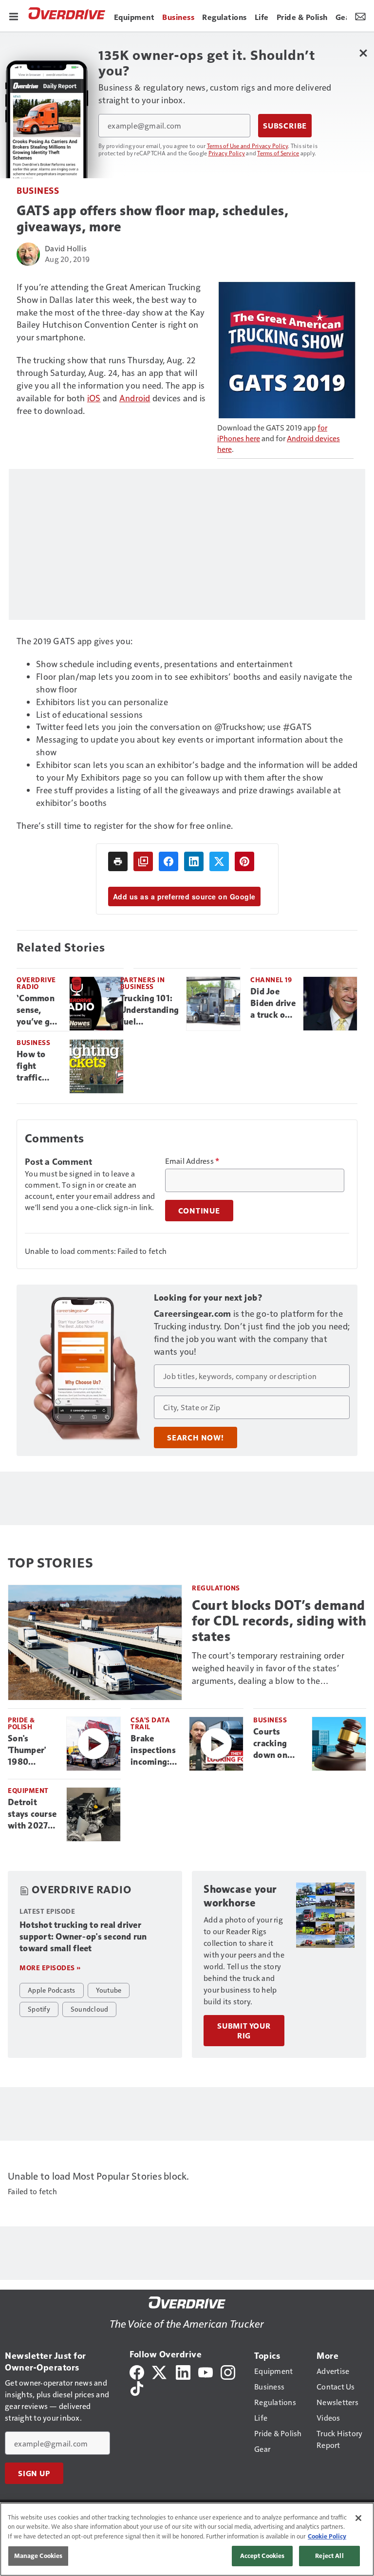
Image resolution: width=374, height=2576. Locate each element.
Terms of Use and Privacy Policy (248, 146)
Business (38, 190)
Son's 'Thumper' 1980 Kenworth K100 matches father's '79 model (30, 1751)
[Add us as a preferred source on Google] (143, 861)
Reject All (329, 2556)
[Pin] (244, 861)
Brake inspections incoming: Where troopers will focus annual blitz (156, 1751)
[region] (187, 2539)
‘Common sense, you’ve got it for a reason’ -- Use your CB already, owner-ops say (39, 1010)
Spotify (39, 2009)
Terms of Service (278, 153)
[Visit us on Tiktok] (137, 2387)
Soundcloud (90, 2009)
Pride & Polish (21, 1723)
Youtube (109, 1990)
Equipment (28, 1790)
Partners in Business (143, 983)
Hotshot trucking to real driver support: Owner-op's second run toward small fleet (83, 1937)
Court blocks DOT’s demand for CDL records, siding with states (279, 1621)
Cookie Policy (327, 2536)
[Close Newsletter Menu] (363, 53)
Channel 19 (271, 980)
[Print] (118, 861)
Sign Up (34, 2473)
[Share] (168, 861)
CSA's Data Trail (150, 1723)
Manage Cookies (38, 2556)
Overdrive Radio (36, 983)
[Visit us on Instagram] (228, 2371)
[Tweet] (219, 861)
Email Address (192, 1161)
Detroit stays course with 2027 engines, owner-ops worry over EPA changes (33, 1814)
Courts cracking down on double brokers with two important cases (279, 1744)
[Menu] (14, 16)
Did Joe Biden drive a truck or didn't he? (273, 1004)
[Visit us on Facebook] (137, 2371)
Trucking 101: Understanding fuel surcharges (150, 1010)
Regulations (216, 1588)
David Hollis (66, 248)
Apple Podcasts (52, 1990)
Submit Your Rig (244, 2031)
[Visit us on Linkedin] (183, 2371)
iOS (94, 398)
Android (135, 398)
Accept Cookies (262, 2556)
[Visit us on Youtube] (206, 2371)
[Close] (358, 2518)
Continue (199, 1211)
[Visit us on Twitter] (160, 2371)
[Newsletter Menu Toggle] (360, 16)
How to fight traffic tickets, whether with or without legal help (36, 1066)
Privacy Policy (227, 153)
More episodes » (50, 1968)
